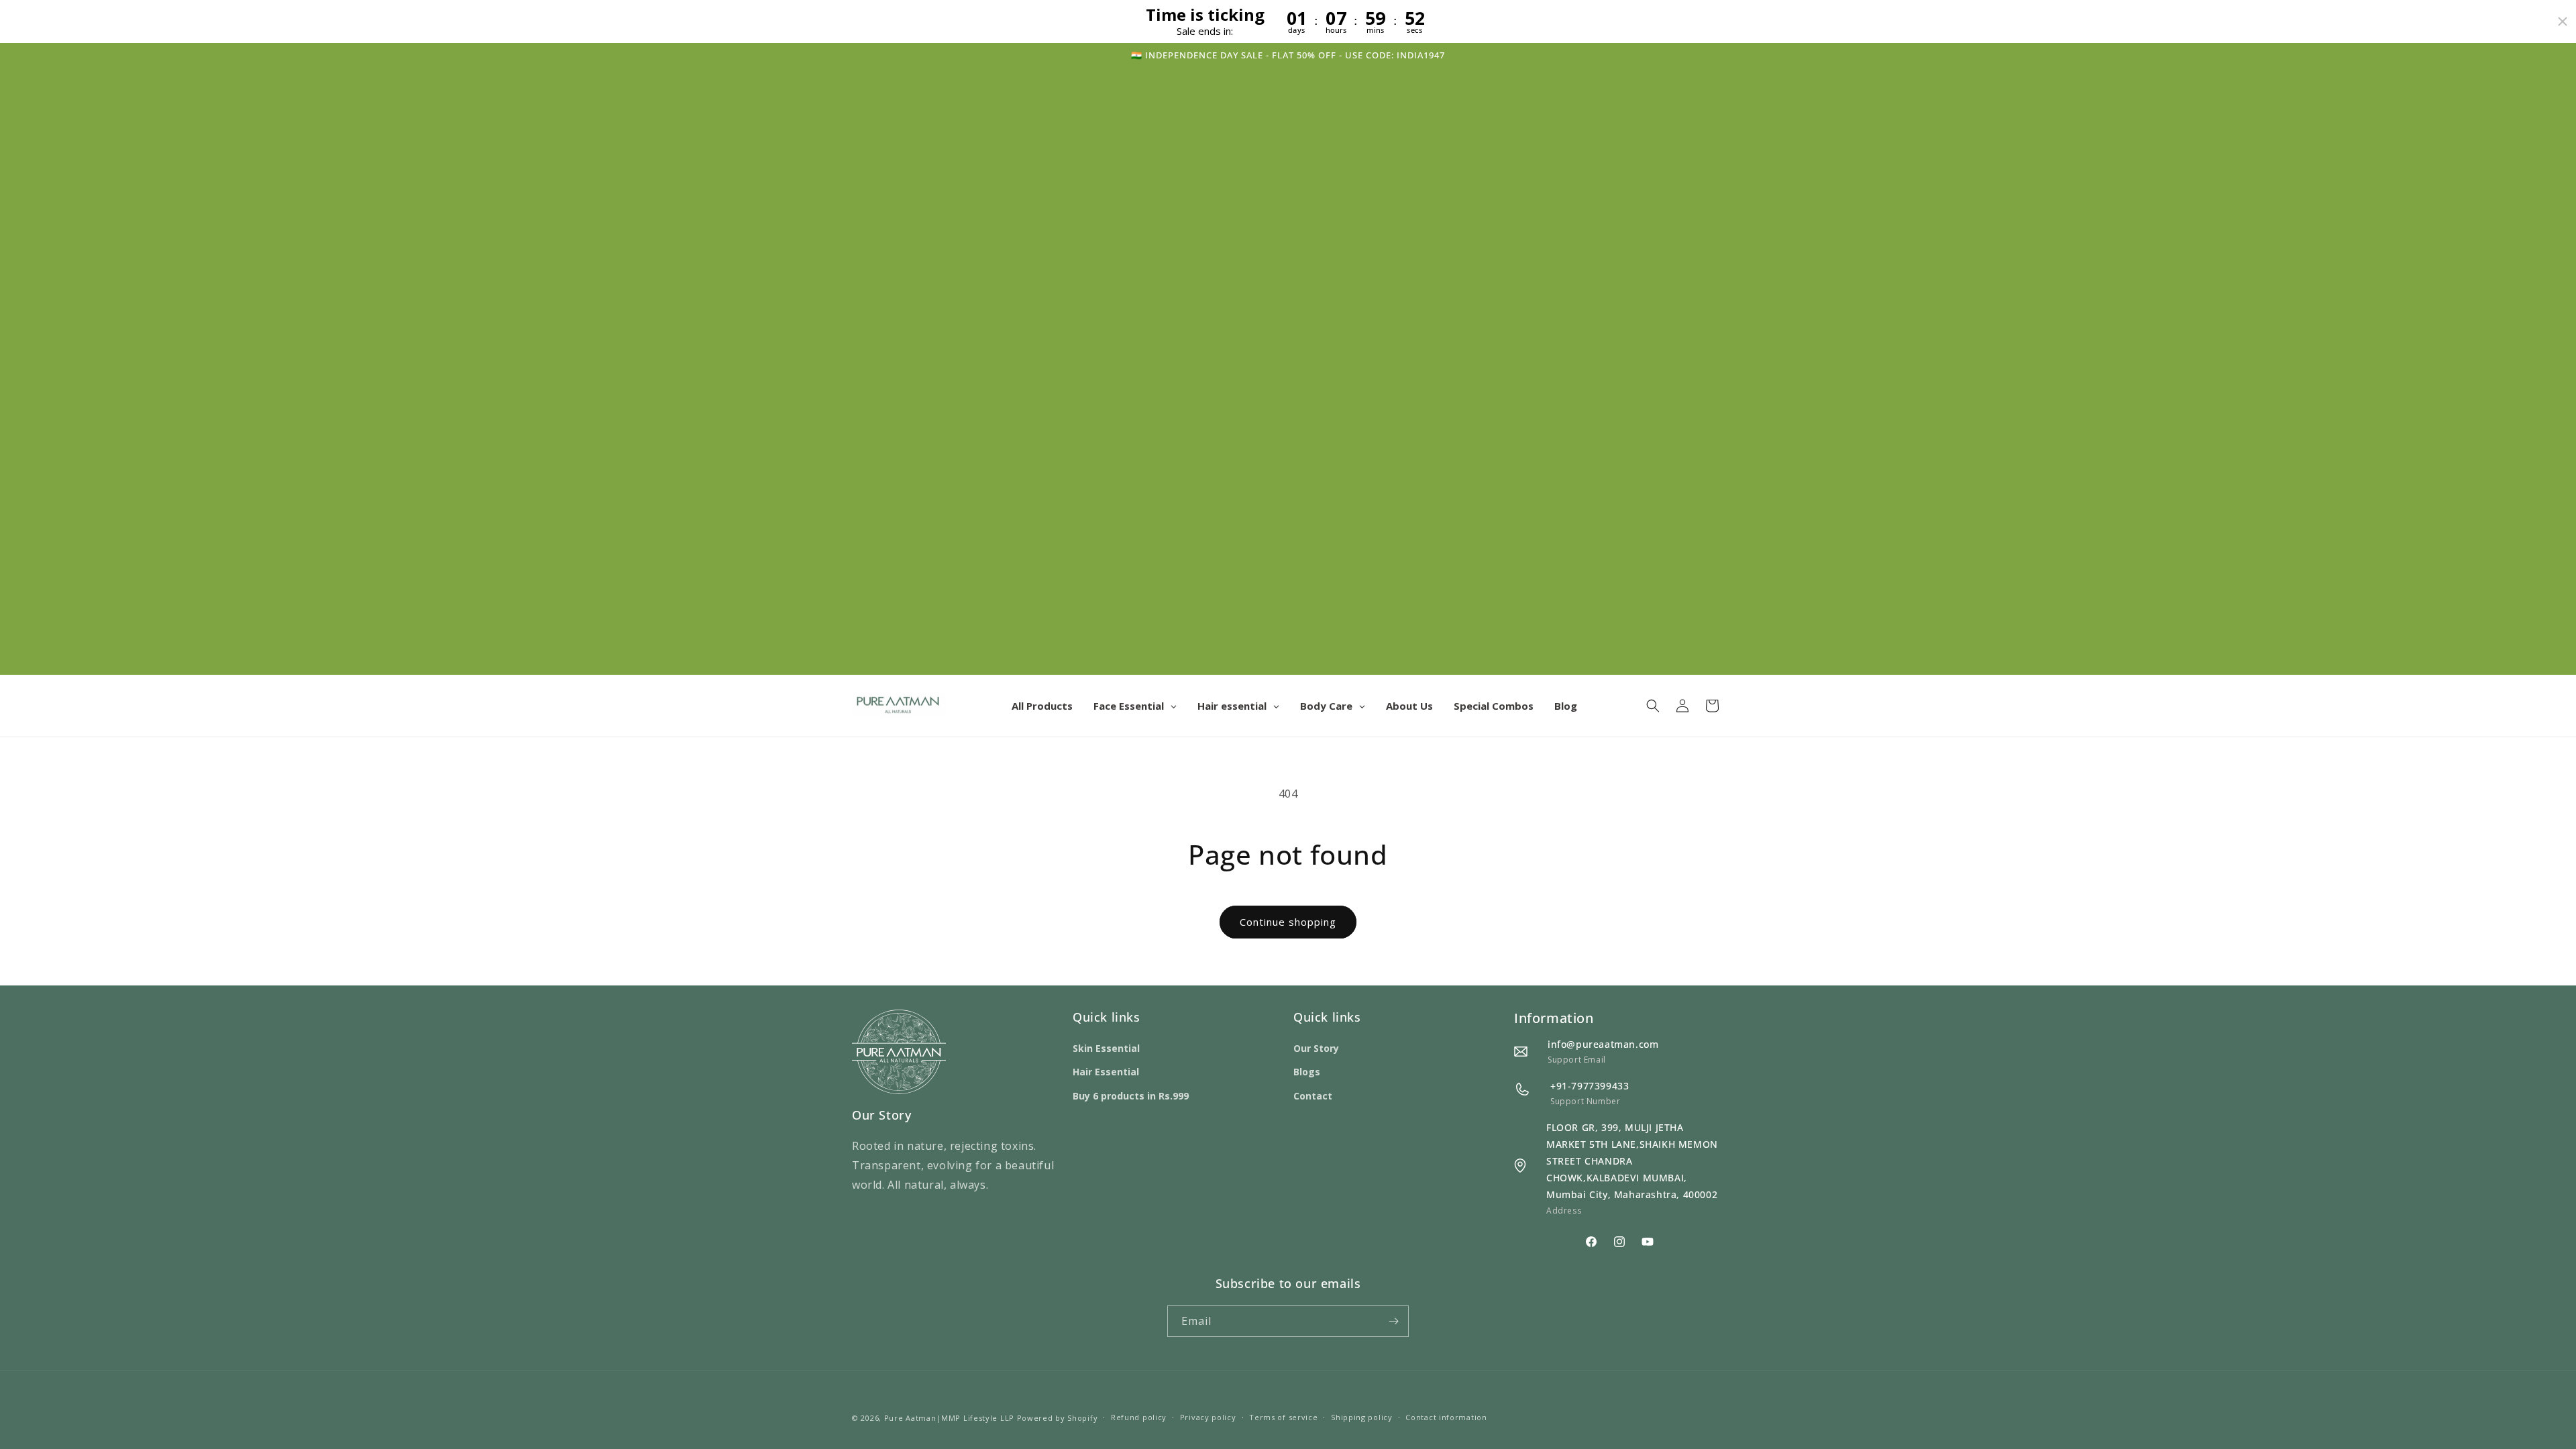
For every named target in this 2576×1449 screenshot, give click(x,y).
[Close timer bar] (2563, 21)
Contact (1313, 1096)
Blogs (1307, 1072)
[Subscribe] (1393, 1321)
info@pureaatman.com (1603, 1044)
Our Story (1316, 1048)
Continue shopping (1288, 922)
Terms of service (1283, 1417)
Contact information (1446, 1417)
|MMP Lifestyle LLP (975, 1418)
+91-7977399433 (1590, 1086)
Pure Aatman (910, 1418)
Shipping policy (1362, 1417)
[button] (1653, 706)
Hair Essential (1106, 1072)
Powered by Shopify (1058, 1418)
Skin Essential (1106, 1048)
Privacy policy (1208, 1417)
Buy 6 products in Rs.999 (1131, 1096)
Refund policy (1139, 1417)
